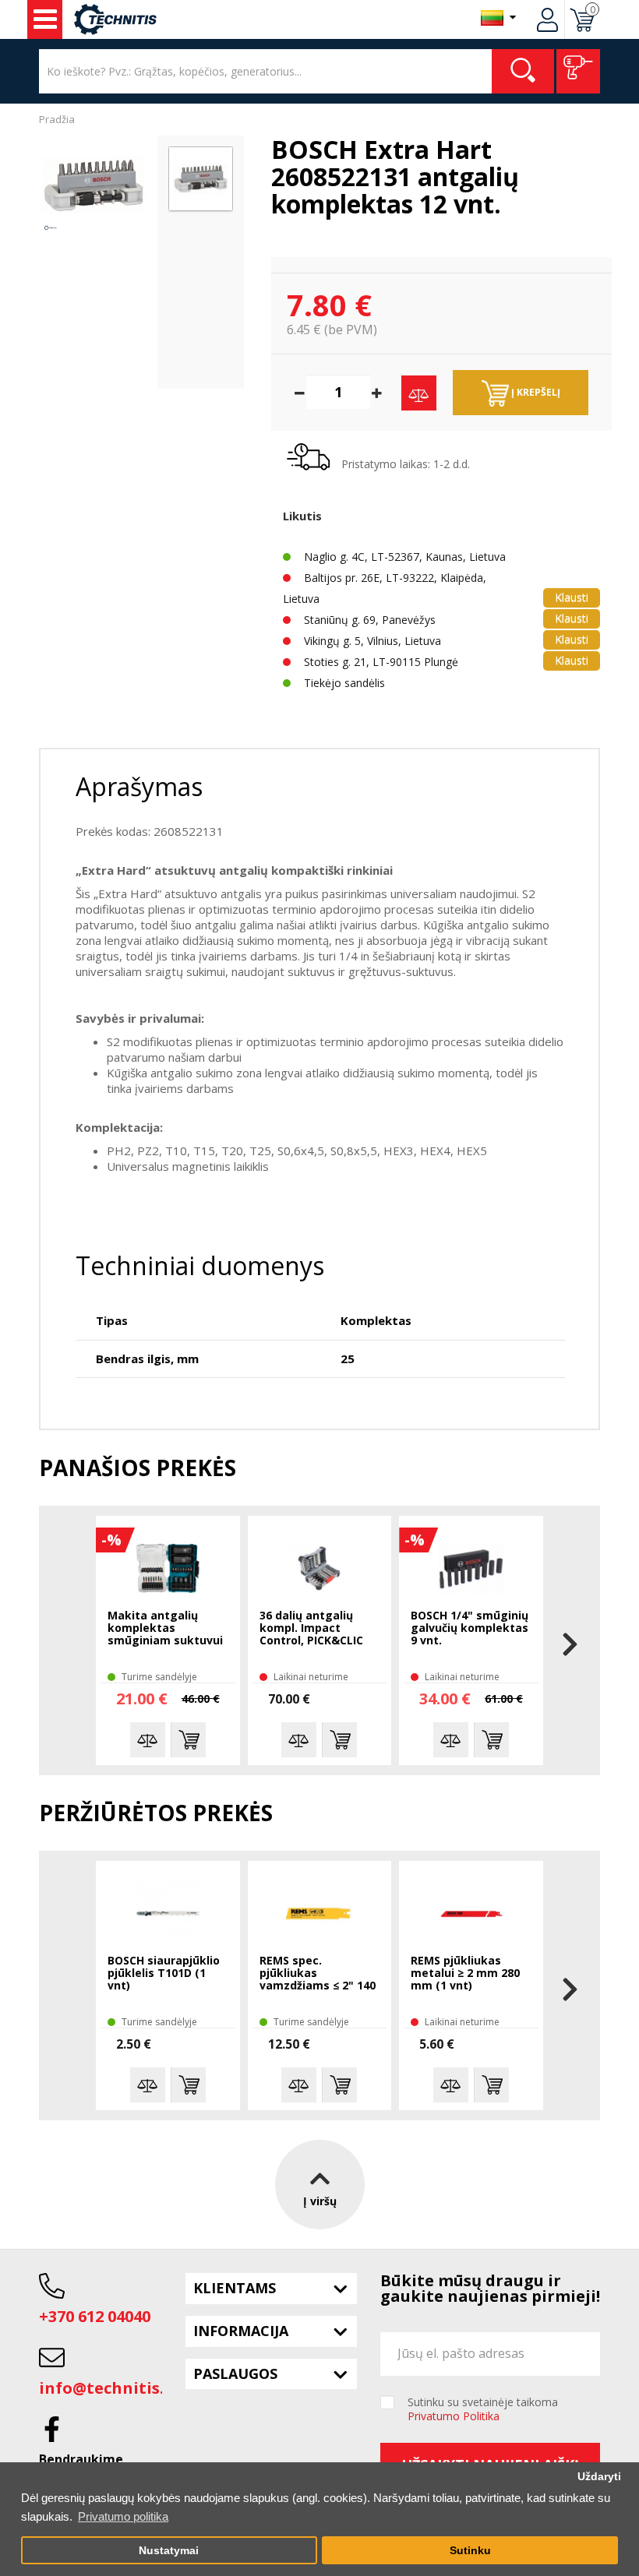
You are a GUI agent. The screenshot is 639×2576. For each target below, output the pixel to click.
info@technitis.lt (108, 2388)
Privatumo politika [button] (123, 2516)
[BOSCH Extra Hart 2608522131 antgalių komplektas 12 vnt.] (94, 185)
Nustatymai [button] (169, 2551)
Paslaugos (235, 2373)
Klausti (572, 597)
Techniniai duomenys (200, 1265)
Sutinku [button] (470, 2551)
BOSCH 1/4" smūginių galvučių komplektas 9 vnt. (470, 1628)
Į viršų (320, 2201)
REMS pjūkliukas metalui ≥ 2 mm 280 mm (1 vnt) (465, 1973)
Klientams (235, 2288)
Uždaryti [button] (599, 2477)
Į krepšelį (535, 392)
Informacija (241, 2331)
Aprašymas (139, 786)
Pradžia (57, 119)
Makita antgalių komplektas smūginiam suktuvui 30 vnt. (165, 1629)
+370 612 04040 (95, 2316)
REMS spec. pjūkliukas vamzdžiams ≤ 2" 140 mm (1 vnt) (318, 1974)
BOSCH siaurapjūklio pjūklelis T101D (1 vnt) (164, 1973)
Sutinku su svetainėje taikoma (483, 2409)
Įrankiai (45, 19)
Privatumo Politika (454, 2416)
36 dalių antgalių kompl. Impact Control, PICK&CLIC (311, 1628)
